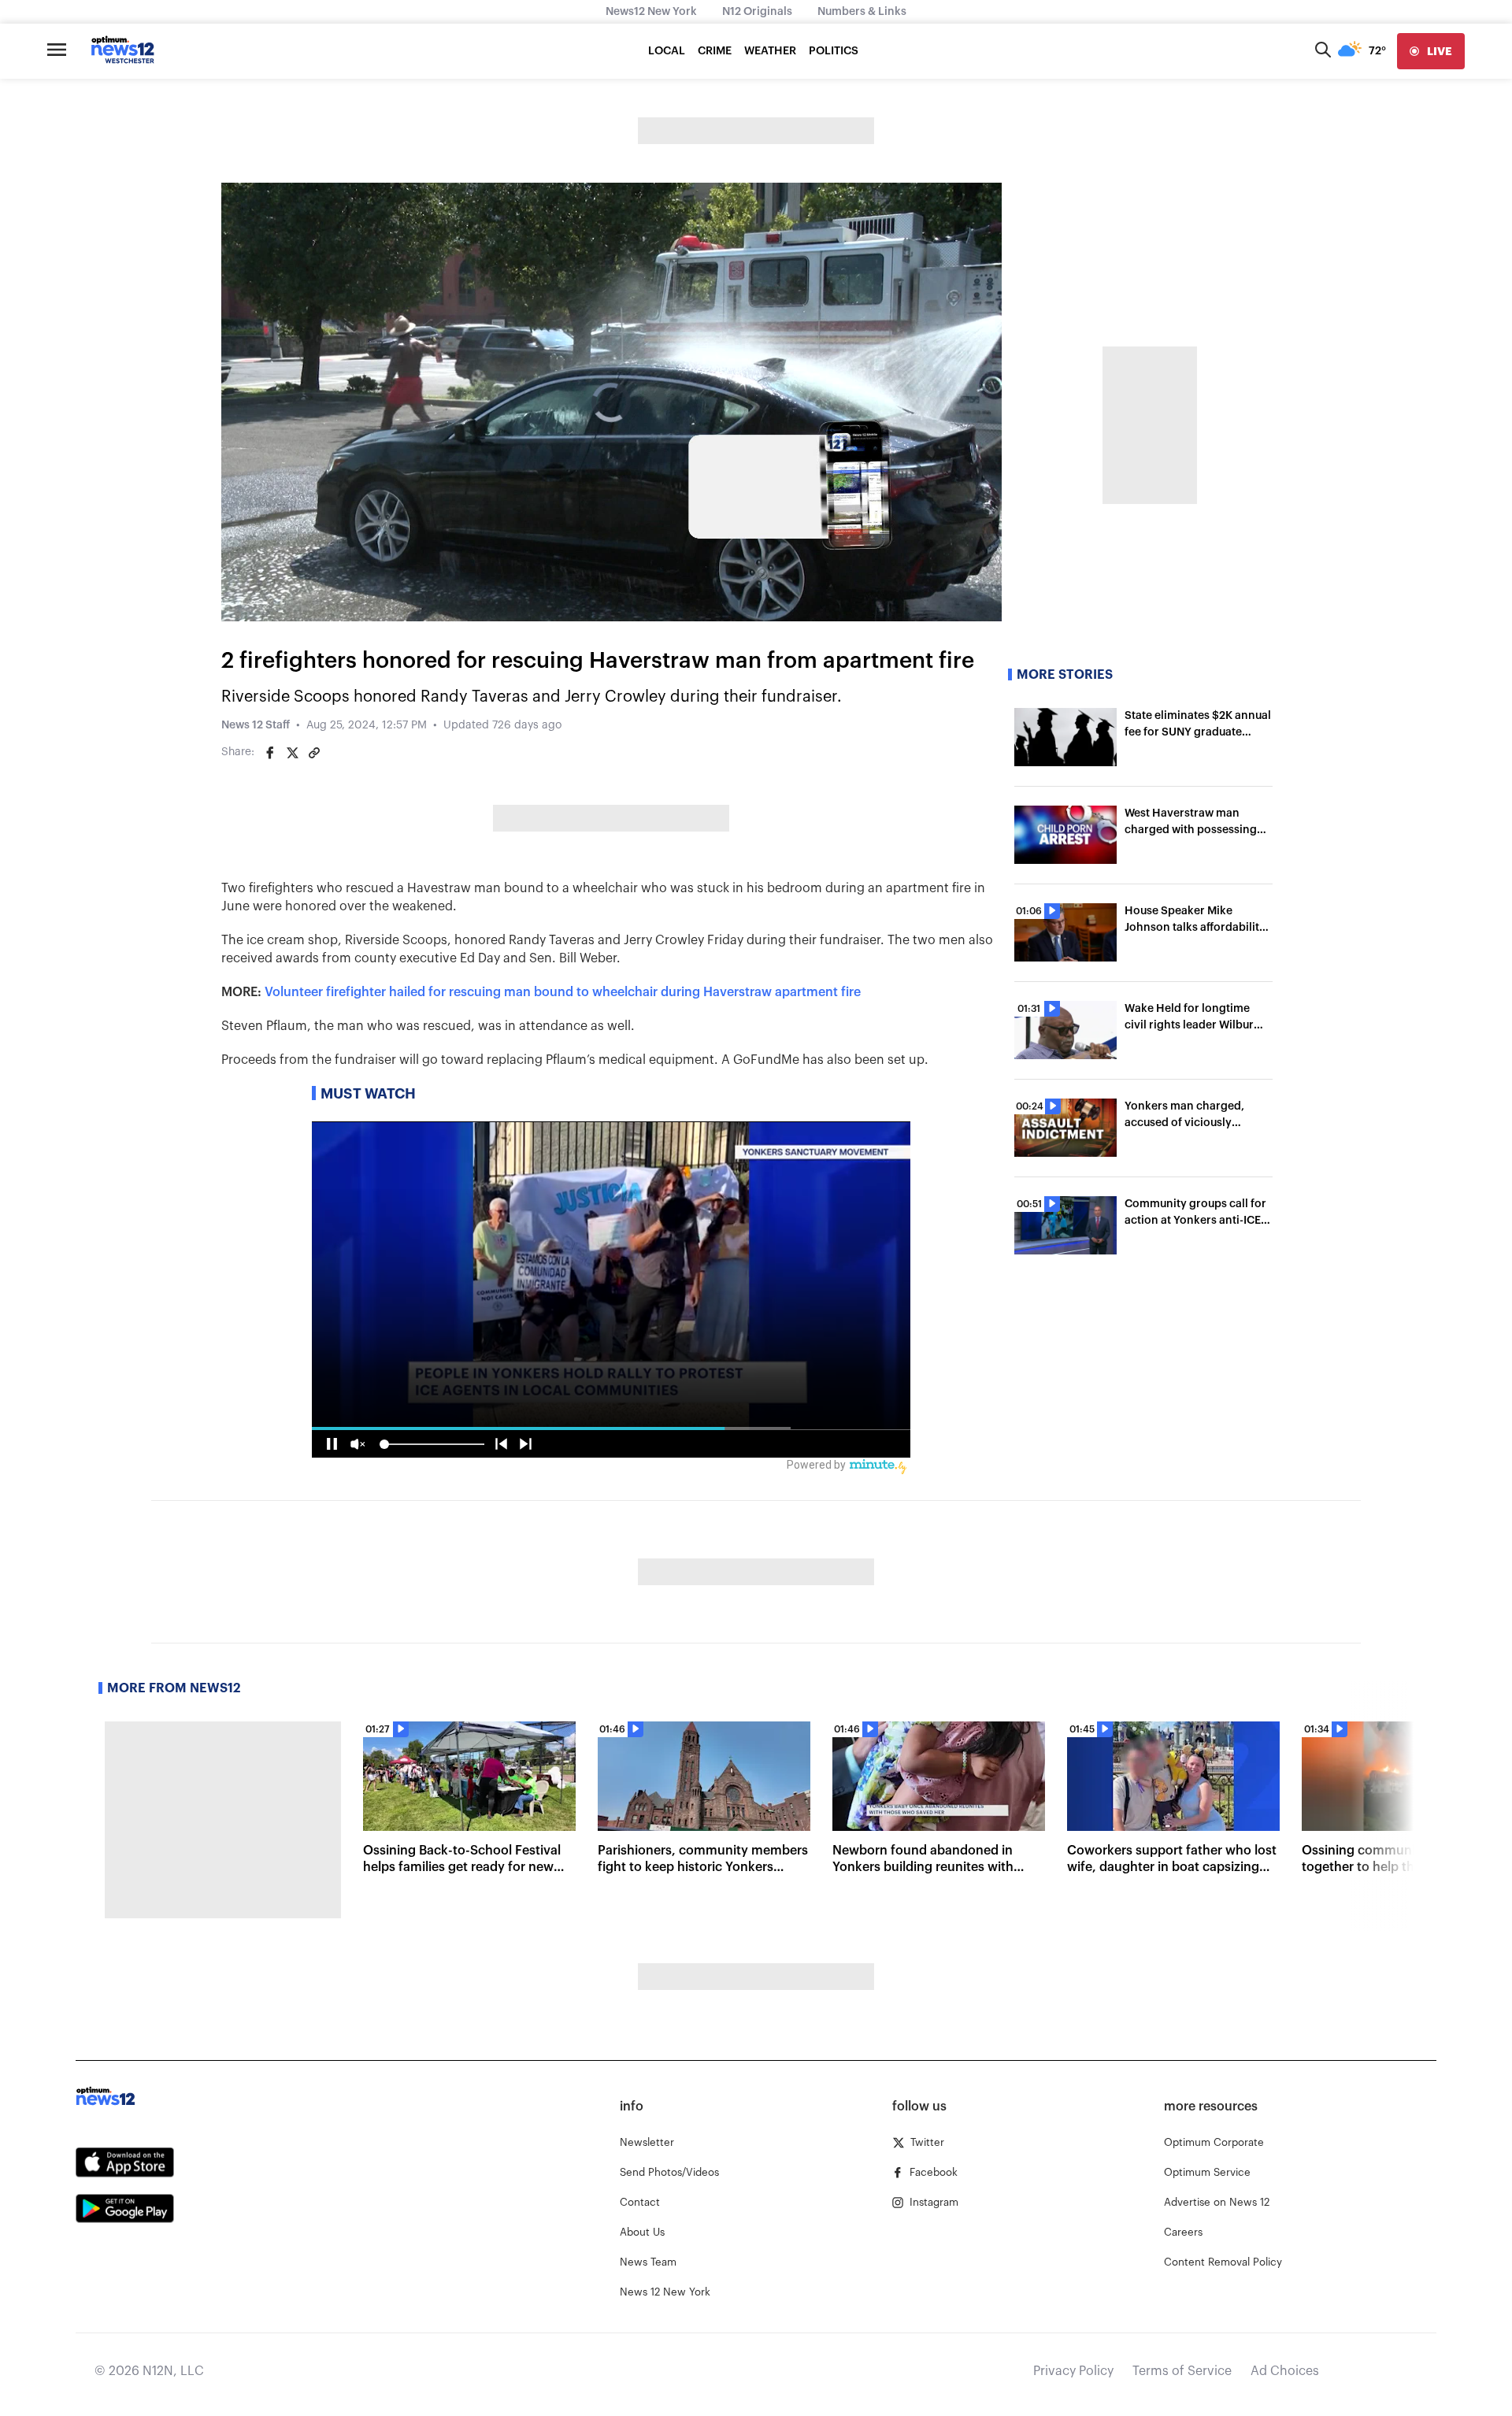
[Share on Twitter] (292, 753)
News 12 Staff (256, 725)
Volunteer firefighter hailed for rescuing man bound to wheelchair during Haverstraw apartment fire (563, 992)
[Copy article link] (314, 753)
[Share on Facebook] (270, 753)
